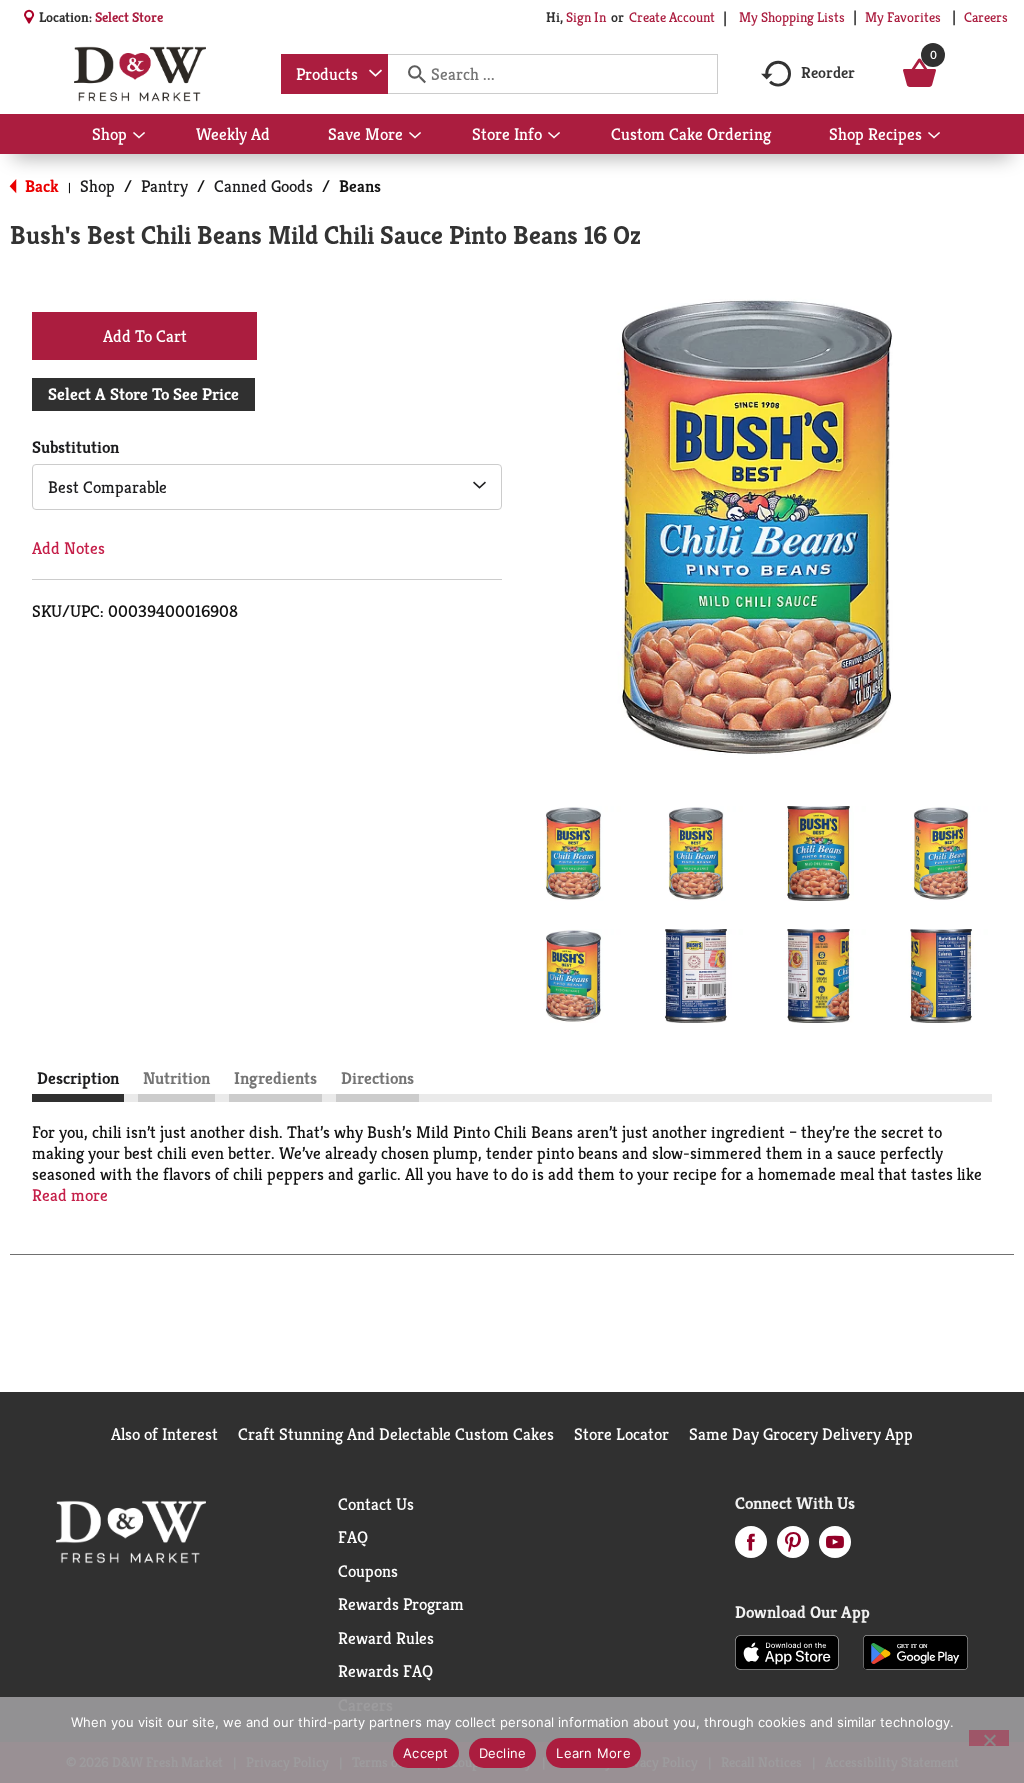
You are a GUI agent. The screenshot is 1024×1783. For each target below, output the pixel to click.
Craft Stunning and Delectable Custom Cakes (396, 1434)
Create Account (672, 17)
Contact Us (376, 1504)
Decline (503, 1753)
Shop (97, 186)
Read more (70, 1195)
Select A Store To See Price (143, 394)
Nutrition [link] (176, 1078)
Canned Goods (263, 186)
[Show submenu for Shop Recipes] (934, 136)
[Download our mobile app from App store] (787, 1651)
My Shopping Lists (792, 17)
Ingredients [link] (275, 1078)
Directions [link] (377, 1078)
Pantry (164, 186)
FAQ (353, 1537)
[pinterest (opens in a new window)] (793, 1548)
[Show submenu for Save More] (415, 136)
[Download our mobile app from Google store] (915, 1651)
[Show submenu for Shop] (139, 136)
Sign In (586, 17)
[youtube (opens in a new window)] (835, 1548)
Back (40, 186)
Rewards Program (401, 1604)
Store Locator (621, 1434)
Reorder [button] (828, 72)
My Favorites (903, 17)
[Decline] (989, 1738)
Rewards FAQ (385, 1671)
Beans (360, 186)
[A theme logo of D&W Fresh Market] (139, 74)
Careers (986, 17)
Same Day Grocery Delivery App (801, 1434)
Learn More (593, 1753)
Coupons (368, 1571)
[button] (573, 853)
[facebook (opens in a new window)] (751, 1548)
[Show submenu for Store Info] (554, 136)
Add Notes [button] (68, 548)
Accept (426, 1753)
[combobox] (334, 74)
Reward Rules (386, 1638)
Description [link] (78, 1078)
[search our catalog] (410, 74)
